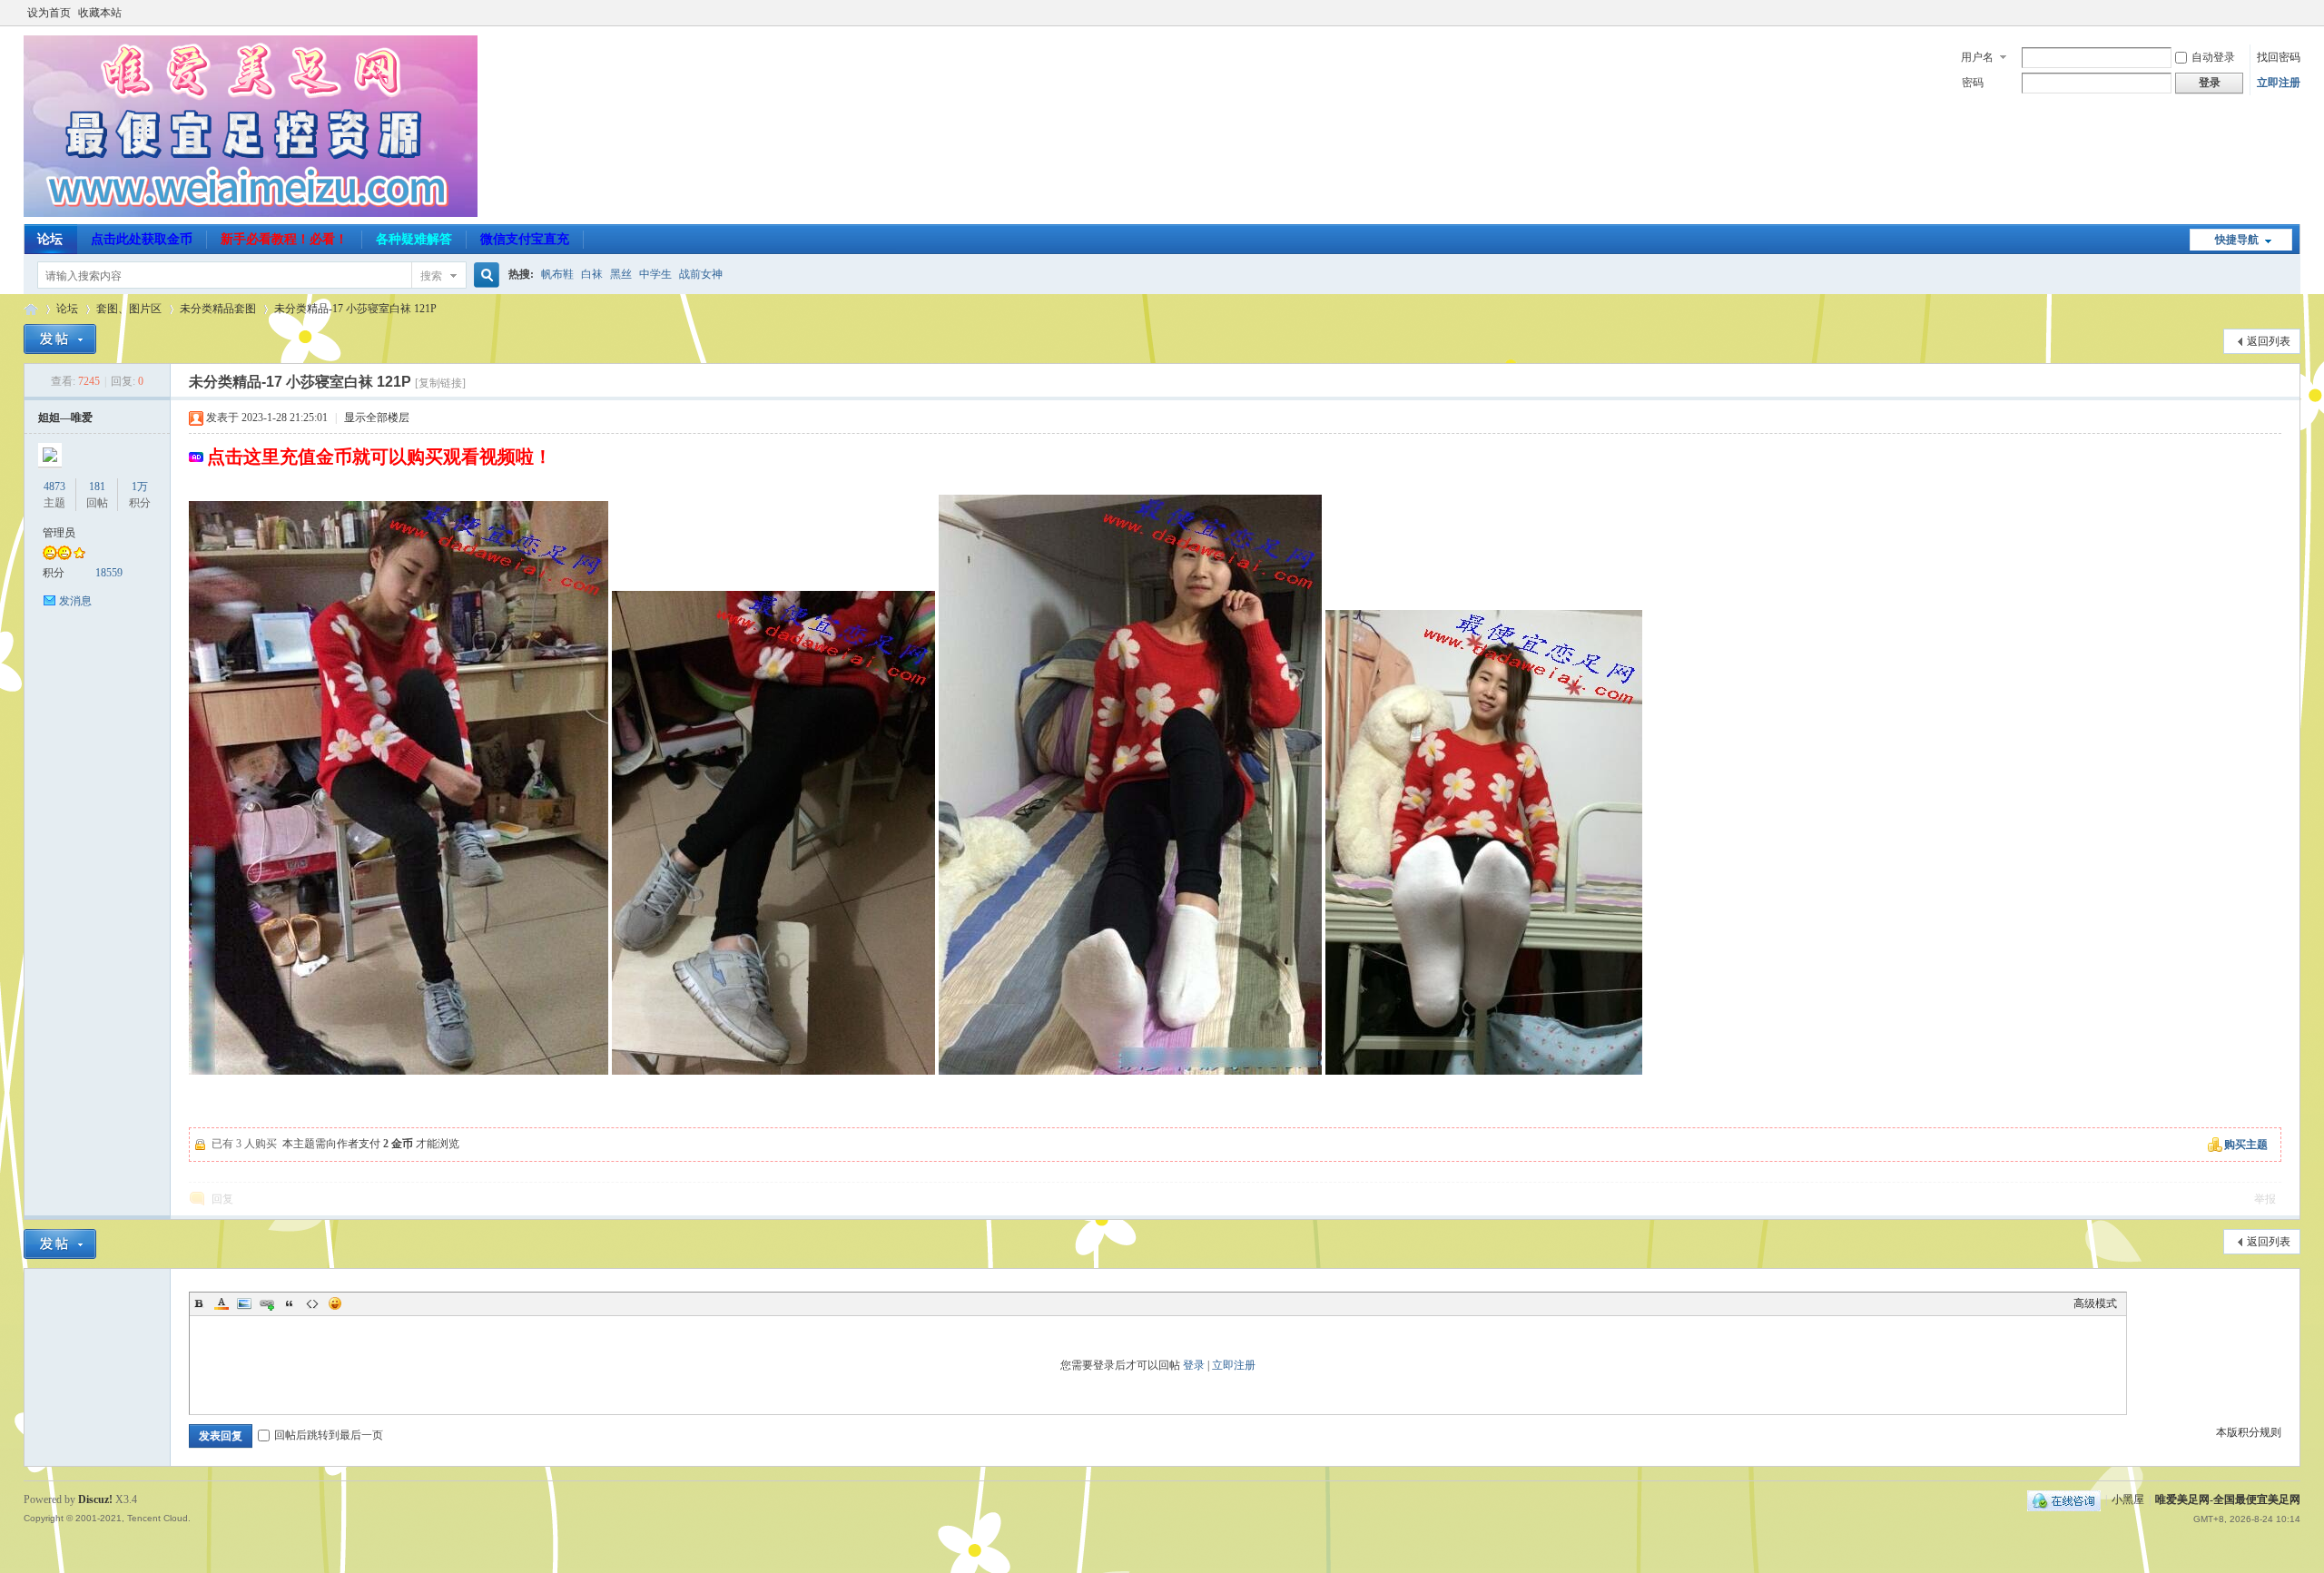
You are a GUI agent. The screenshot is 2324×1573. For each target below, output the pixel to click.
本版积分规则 (2249, 1432)
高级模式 (2095, 1303)
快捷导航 (2237, 240)
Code (312, 1303)
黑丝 (621, 274)
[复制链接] (440, 383)
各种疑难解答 (414, 239)
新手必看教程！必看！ (284, 239)
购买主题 (2246, 1145)
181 (97, 487)
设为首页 (49, 13)
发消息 (75, 601)
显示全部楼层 (377, 418)
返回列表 (2269, 341)
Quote (290, 1303)
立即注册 (2279, 83)
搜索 (431, 276)
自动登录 (2213, 57)
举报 (2265, 1199)
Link (267, 1303)
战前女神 (701, 274)
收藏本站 (100, 13)
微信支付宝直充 (525, 239)
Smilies (335, 1303)
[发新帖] (60, 339)
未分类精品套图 (218, 309)
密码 (1973, 83)
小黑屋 (2128, 1499)
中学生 (655, 274)
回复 (222, 1199)
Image (244, 1303)
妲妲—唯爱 (65, 418)
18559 (109, 573)
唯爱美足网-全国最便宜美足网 (31, 309)
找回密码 (2279, 57)
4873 (54, 487)
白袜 (592, 274)
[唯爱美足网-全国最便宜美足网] (251, 213)
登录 (1194, 1365)
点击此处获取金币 (142, 239)
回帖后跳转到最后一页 (329, 1435)
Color (222, 1303)
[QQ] (2064, 1499)
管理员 (59, 533)
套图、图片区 (129, 309)
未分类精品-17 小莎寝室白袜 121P (355, 309)
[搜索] (484, 275)
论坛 (50, 239)
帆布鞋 (557, 274)
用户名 (1977, 57)
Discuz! (95, 1499)
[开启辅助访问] (2296, 13)
